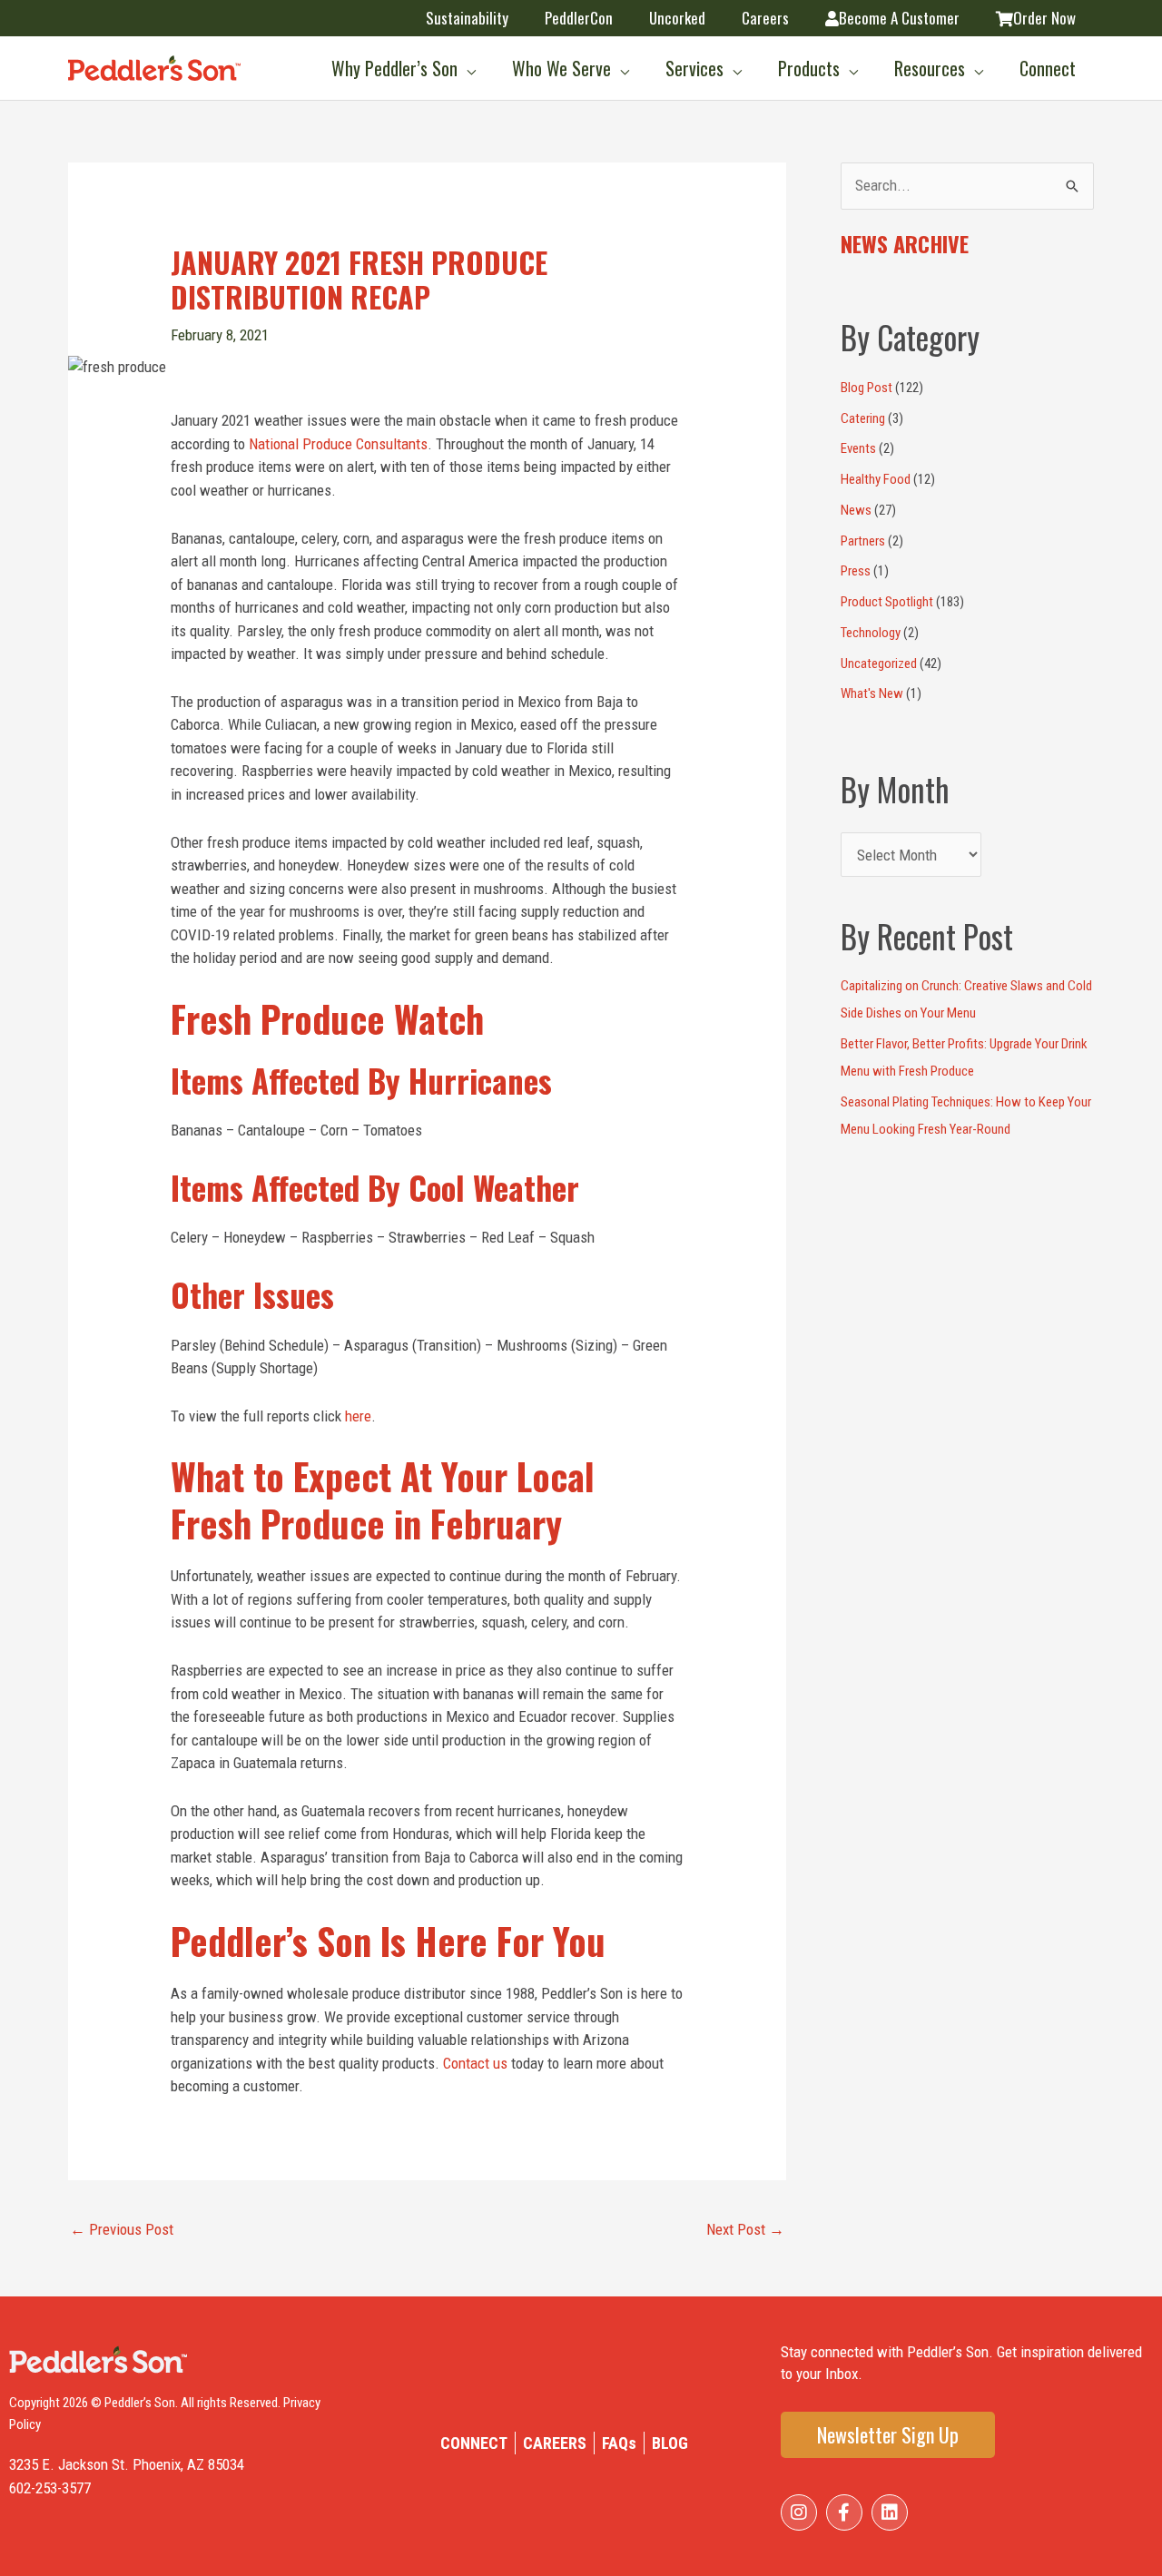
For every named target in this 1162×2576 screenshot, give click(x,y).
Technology (871, 633)
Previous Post (122, 2229)
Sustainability (467, 18)
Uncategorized (879, 664)
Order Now (1044, 18)
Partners (863, 541)
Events (858, 448)
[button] (467, 68)
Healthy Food (876, 479)
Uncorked (677, 18)
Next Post (745, 2229)
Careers (765, 18)
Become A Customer (899, 18)
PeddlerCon (579, 18)
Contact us (475, 2063)
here (358, 1416)
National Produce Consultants (338, 444)
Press (856, 571)
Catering (863, 418)
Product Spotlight (887, 602)
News (856, 510)
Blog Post (867, 388)
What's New (872, 693)
